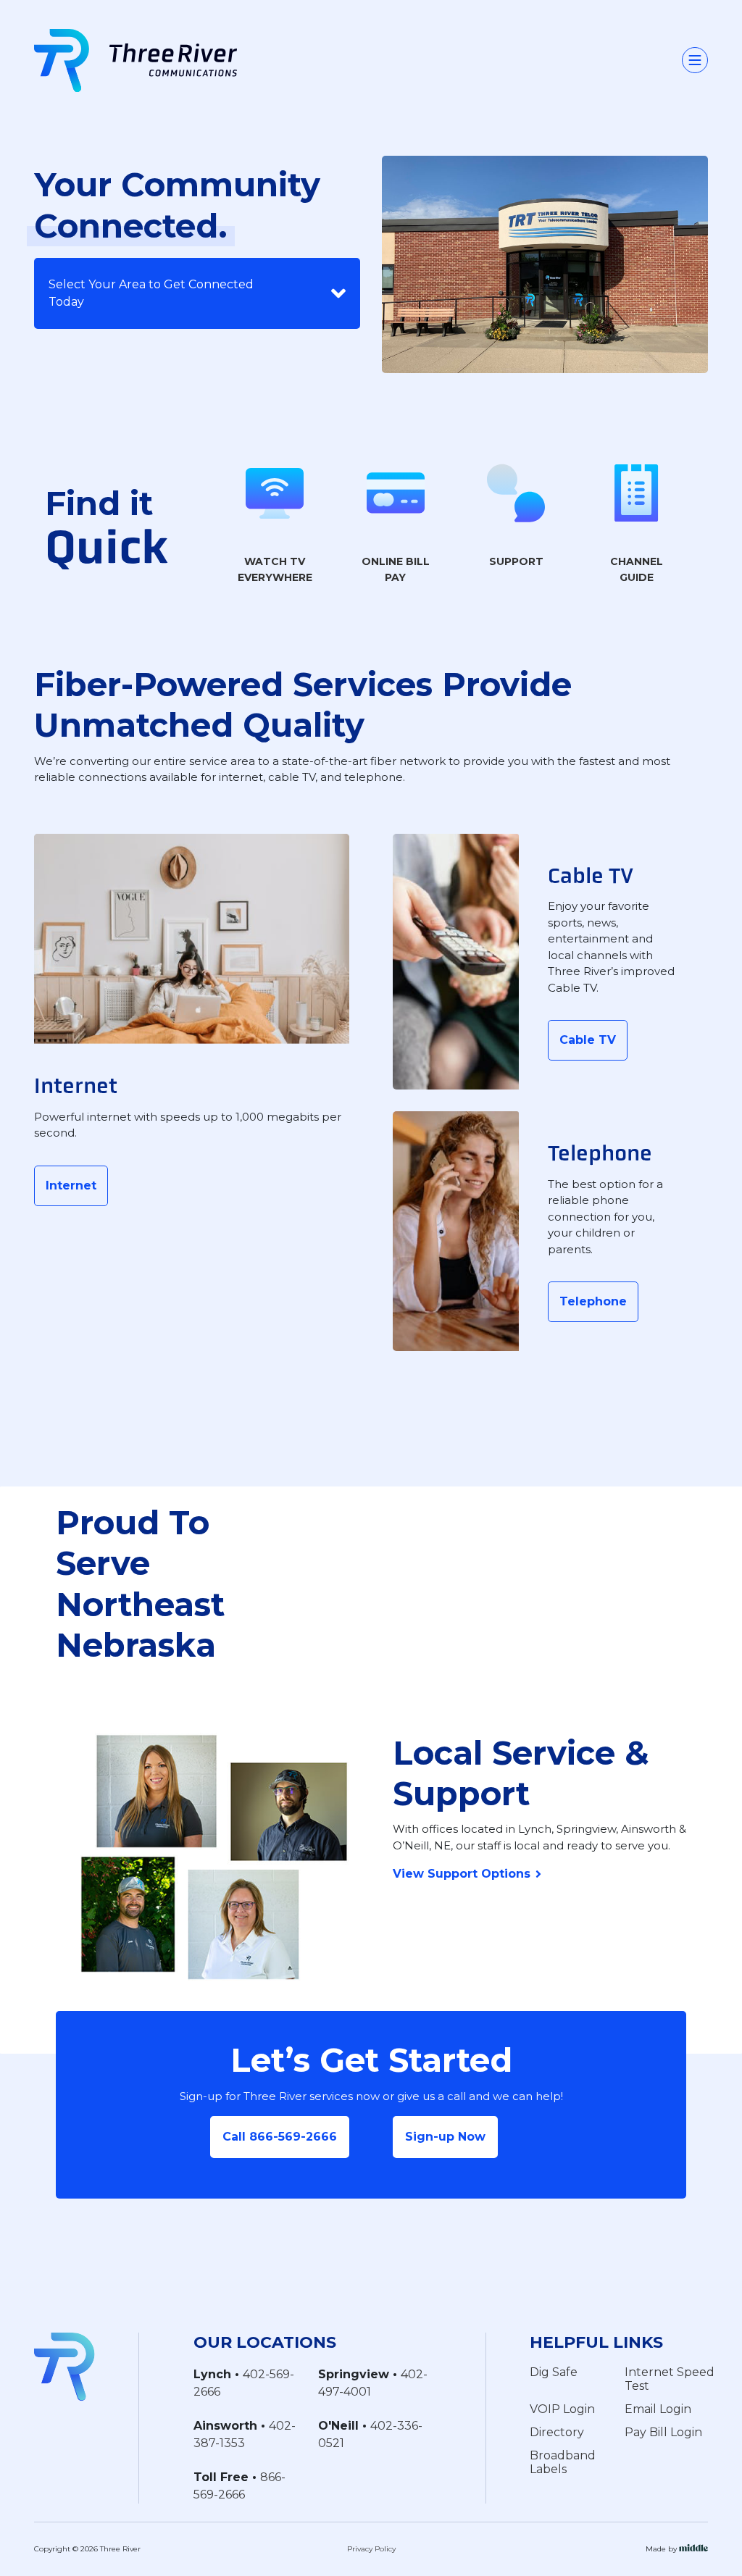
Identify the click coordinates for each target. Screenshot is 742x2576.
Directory (557, 2432)
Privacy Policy (371, 2549)
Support (516, 561)
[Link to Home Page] (64, 2366)
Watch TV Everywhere (275, 570)
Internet (71, 1185)
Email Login (658, 2409)
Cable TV (588, 1040)
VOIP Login (562, 2409)
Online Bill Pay (396, 570)
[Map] (509, 1559)
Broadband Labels (563, 2462)
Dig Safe (554, 2372)
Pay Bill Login (663, 2432)
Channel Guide (637, 570)
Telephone (593, 1301)
